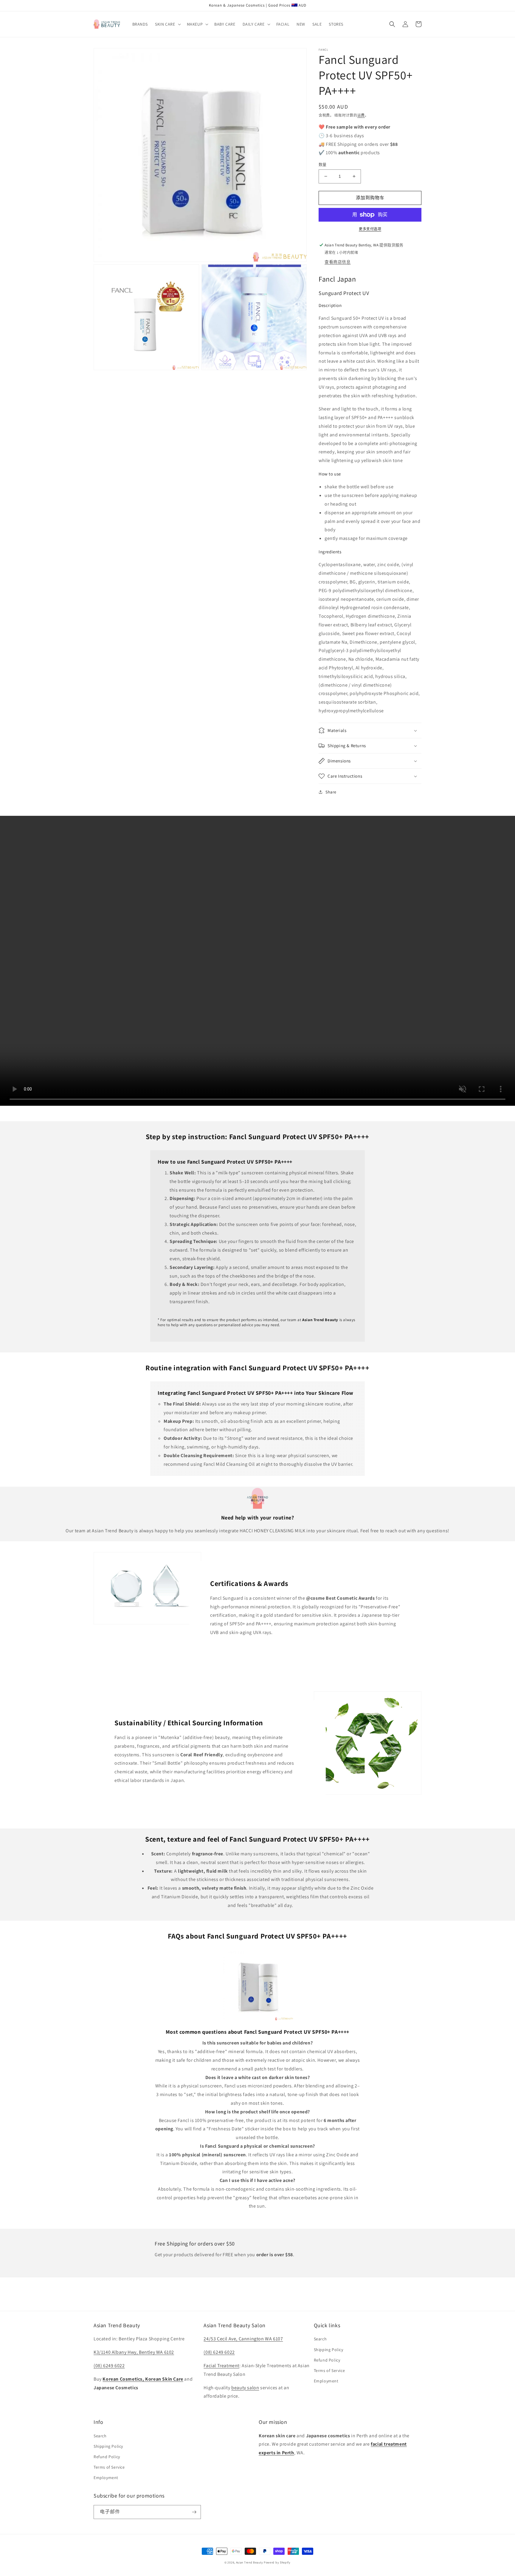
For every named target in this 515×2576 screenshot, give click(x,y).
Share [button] (331, 792)
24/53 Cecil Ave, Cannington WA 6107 (243, 2339)
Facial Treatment (221, 2366)
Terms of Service (329, 2370)
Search (320, 2339)
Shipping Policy (329, 2350)
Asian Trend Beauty (250, 2562)
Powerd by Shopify (277, 2562)
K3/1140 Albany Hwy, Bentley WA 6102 (134, 2352)
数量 (323, 165)
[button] (167, 24)
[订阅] (194, 2512)
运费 (361, 115)
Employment (326, 2381)
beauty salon (245, 2388)
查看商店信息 (338, 262)
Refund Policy (327, 2360)
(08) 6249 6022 (109, 2366)
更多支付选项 (370, 229)
